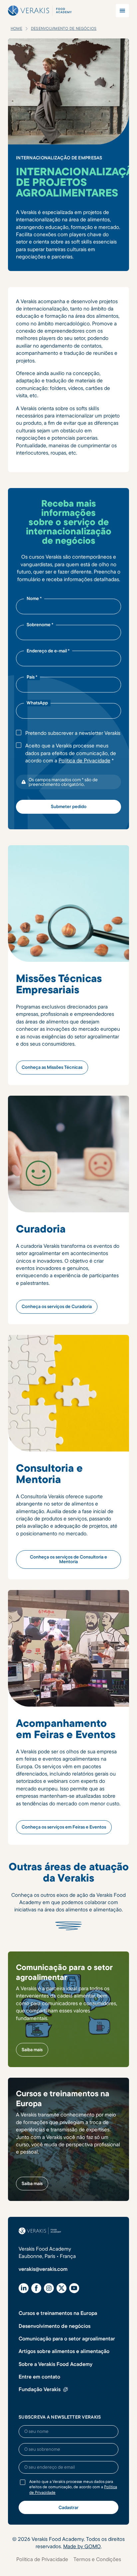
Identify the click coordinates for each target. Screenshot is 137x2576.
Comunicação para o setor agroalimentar (67, 2338)
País (32, 677)
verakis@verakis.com (43, 2269)
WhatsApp (37, 703)
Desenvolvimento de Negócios (64, 28)
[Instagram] (49, 2288)
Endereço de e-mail (48, 651)
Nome (34, 598)
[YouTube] (74, 2288)
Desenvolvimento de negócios (55, 2326)
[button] (122, 11)
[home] (40, 11)
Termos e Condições (97, 2559)
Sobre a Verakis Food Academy (56, 2364)
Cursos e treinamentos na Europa (58, 2313)
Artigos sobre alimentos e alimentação (64, 2351)
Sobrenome (40, 625)
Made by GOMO (82, 2546)
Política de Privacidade (84, 760)
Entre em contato (39, 2377)
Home (16, 28)
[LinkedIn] (24, 2288)
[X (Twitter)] (62, 2288)
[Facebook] (36, 2288)
